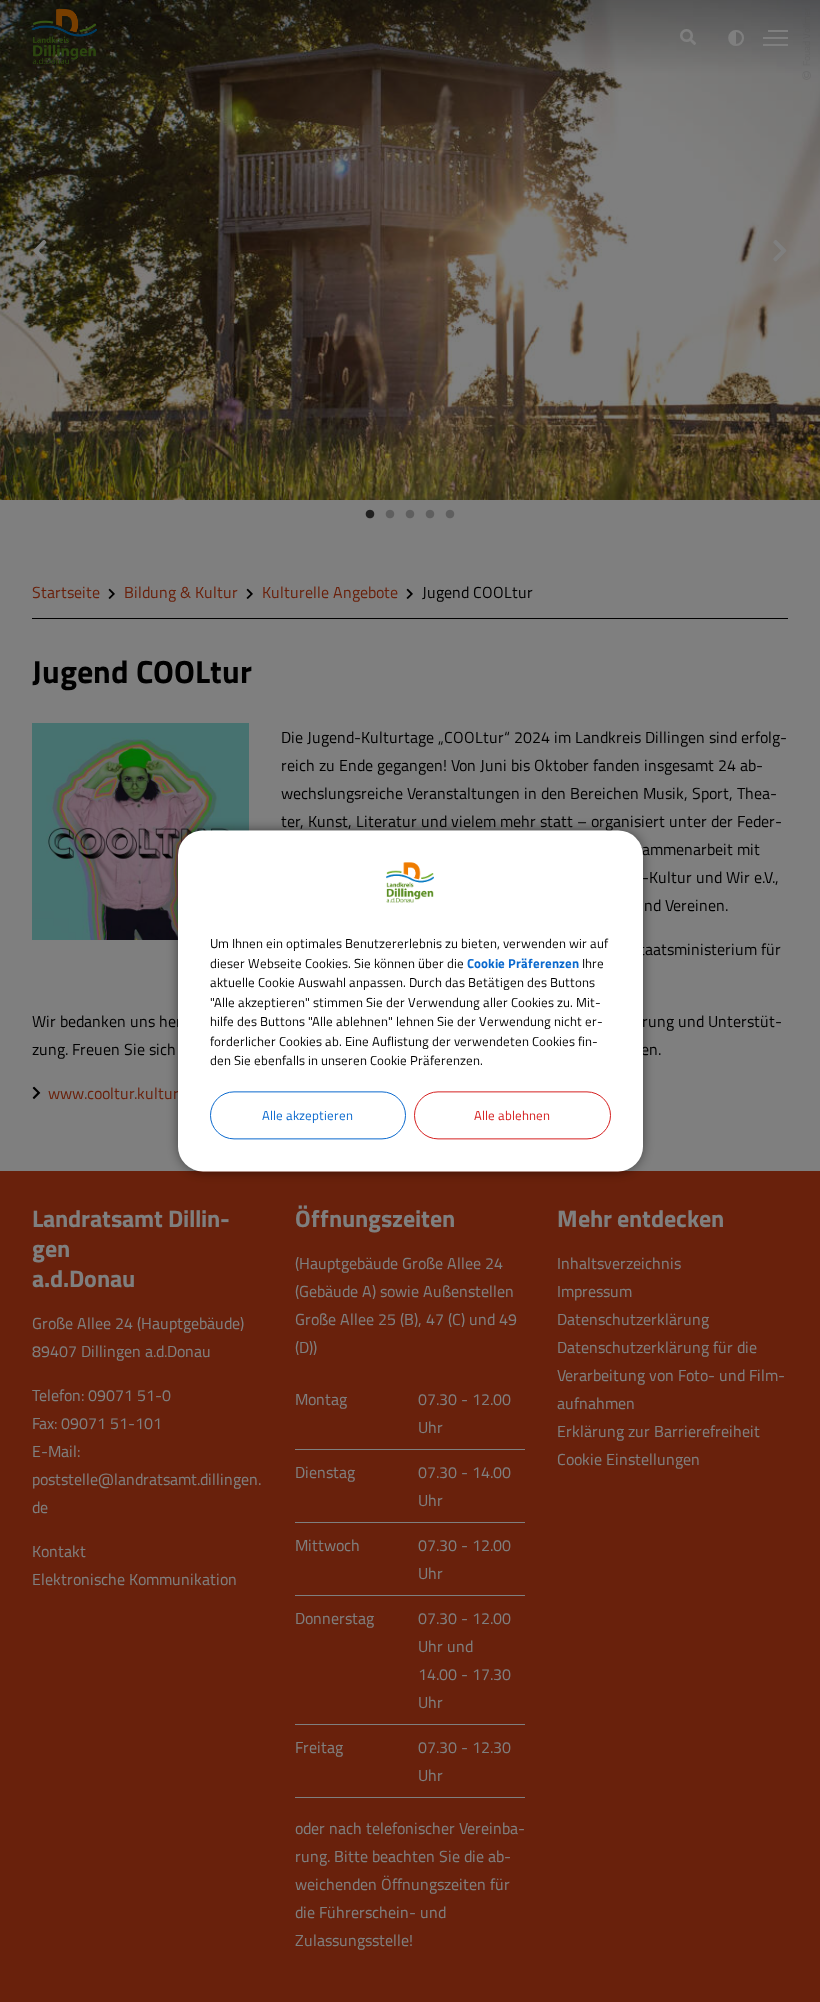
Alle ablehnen (512, 1115)
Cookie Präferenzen (523, 963)
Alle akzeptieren (307, 1115)
